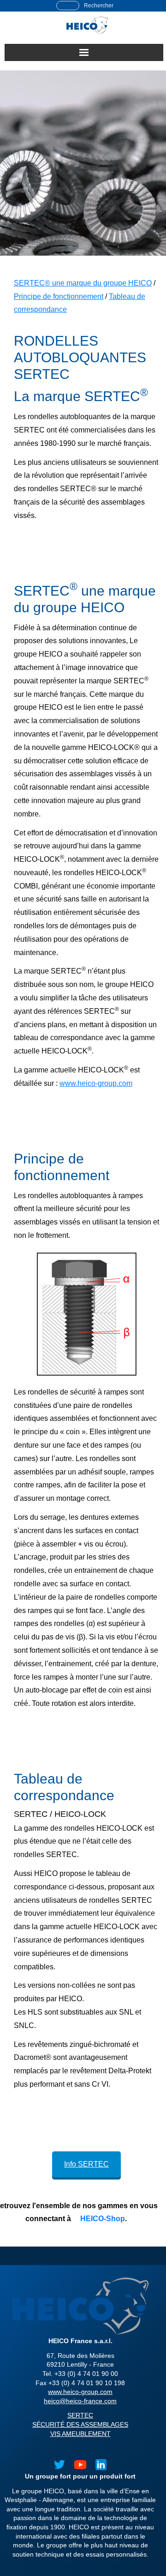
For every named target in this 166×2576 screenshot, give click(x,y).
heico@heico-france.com (80, 2401)
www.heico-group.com (96, 1083)
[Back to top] (152, 2548)
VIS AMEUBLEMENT (80, 2434)
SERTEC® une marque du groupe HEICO (83, 283)
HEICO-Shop (102, 2219)
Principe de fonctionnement (59, 296)
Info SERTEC (86, 2164)
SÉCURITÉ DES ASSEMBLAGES (80, 2424)
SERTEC (80, 2415)
